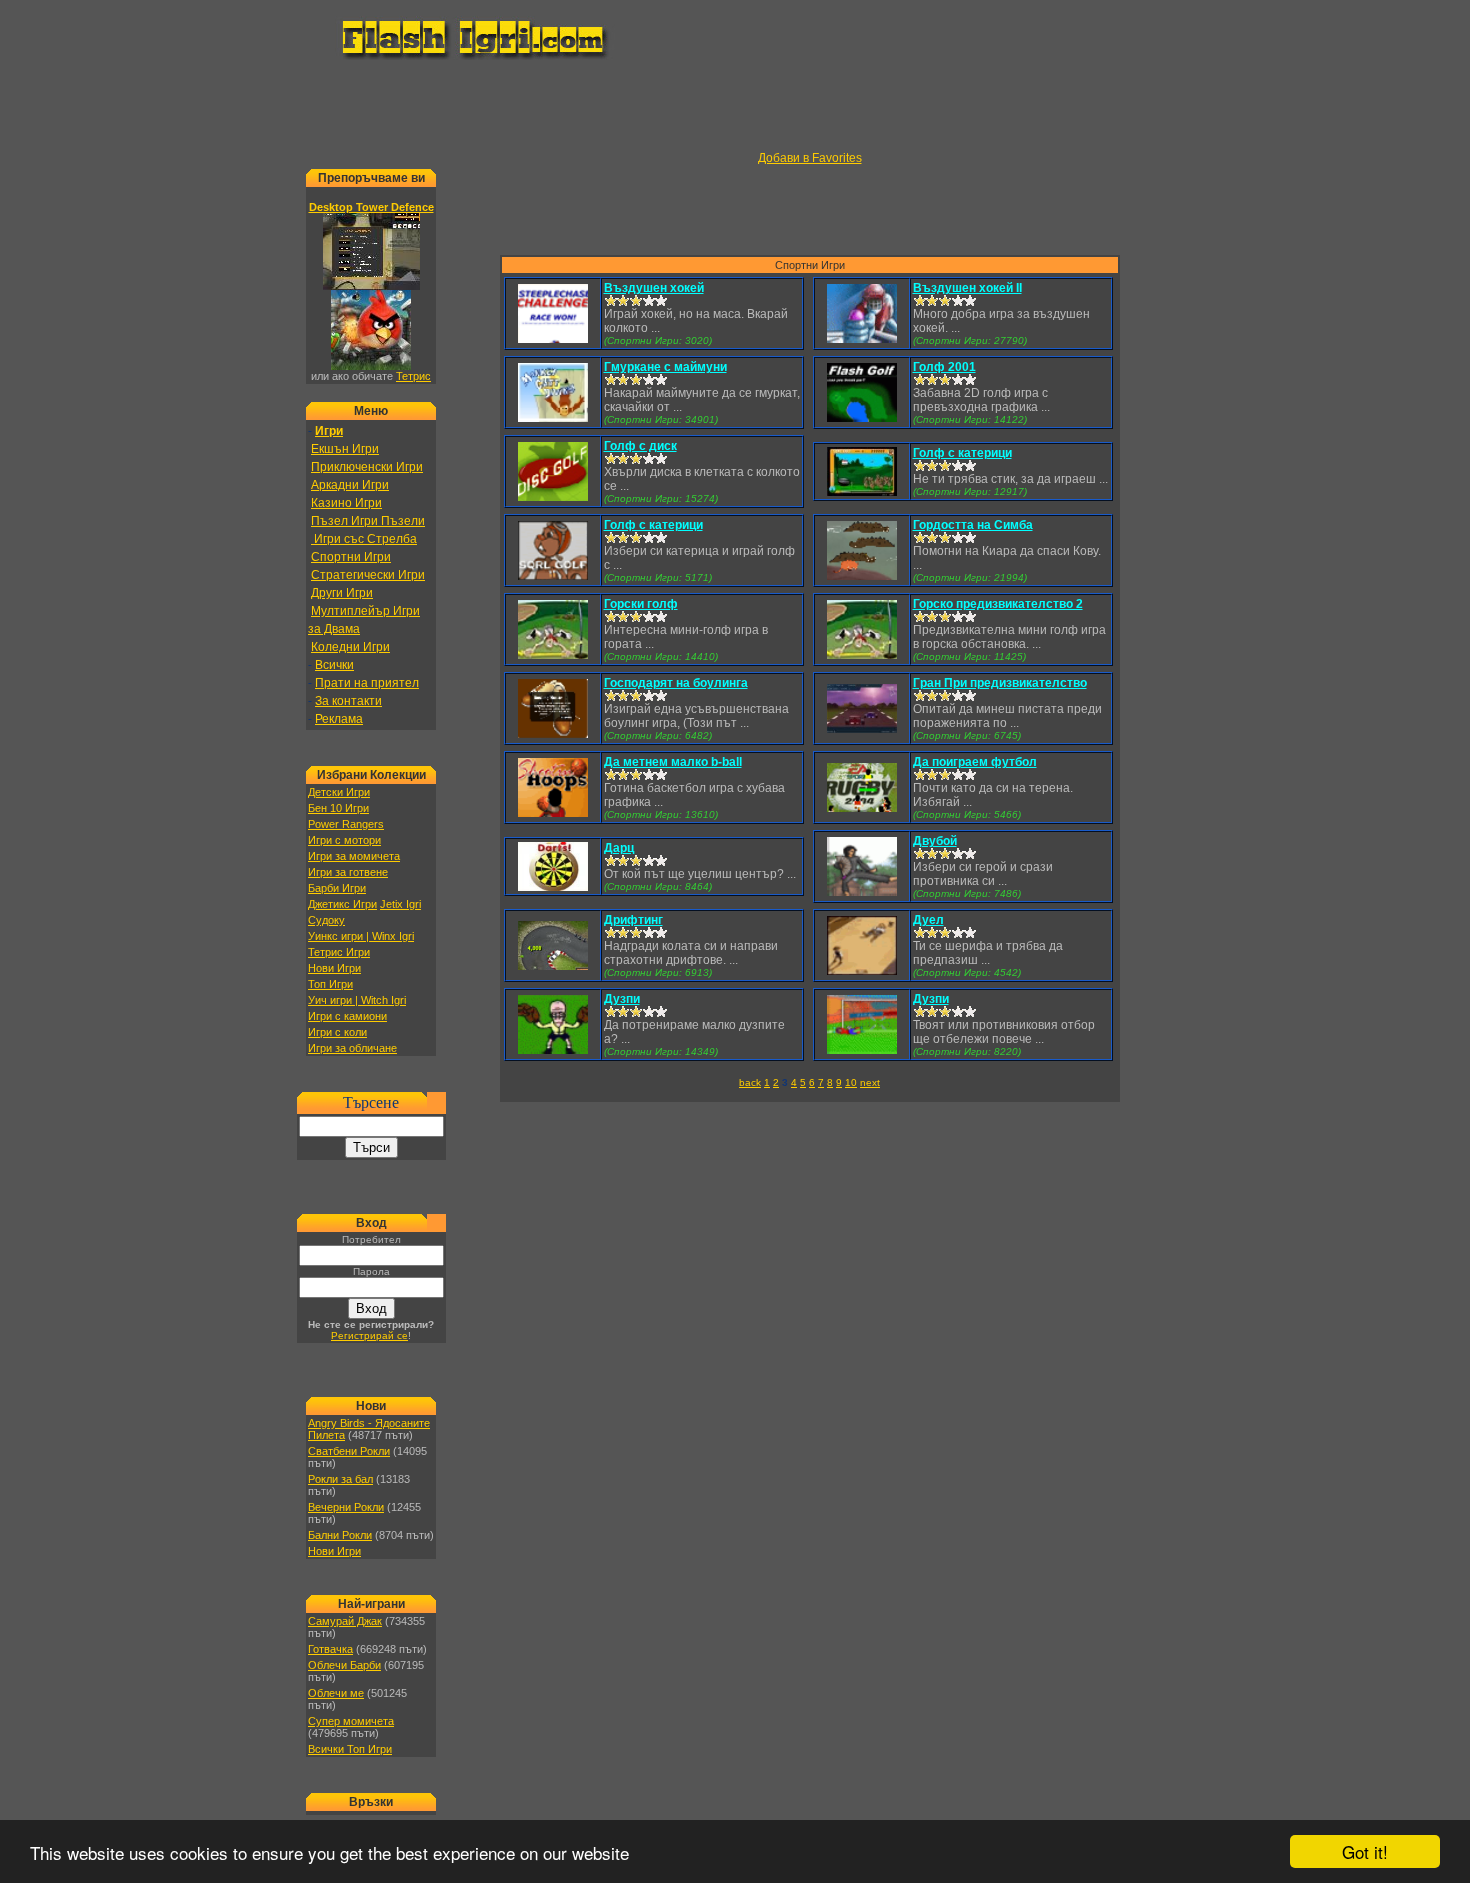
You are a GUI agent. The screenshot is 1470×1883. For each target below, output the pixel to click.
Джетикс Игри (342, 904)
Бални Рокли (340, 1535)
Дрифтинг (633, 920)
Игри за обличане (352, 1048)
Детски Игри (339, 792)
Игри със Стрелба (364, 539)
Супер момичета (351, 1721)
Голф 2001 (944, 367)
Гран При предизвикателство (1000, 683)
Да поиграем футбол (975, 762)
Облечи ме (336, 1693)
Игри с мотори (344, 840)
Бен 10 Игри (338, 808)
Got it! (1365, 1851)
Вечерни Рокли (346, 1507)
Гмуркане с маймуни (665, 367)
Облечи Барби (344, 1665)
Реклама (339, 719)
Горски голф (641, 604)
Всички (334, 665)
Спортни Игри (351, 557)
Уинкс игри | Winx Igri (361, 936)
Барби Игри (337, 888)
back (750, 1082)
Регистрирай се (369, 1335)
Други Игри (342, 593)
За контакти (348, 701)
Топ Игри (330, 984)
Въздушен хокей (654, 288)
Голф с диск (640, 446)
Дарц (619, 848)
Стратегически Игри (368, 575)
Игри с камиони (347, 1016)
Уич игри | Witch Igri (357, 1000)
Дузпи (622, 999)
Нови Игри (334, 968)
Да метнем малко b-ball (673, 762)
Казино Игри (346, 503)
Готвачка (330, 1649)
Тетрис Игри (339, 952)
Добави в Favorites (810, 158)
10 (851, 1082)
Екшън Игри (345, 449)
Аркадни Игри (350, 485)
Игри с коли (337, 1032)
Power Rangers (346, 824)
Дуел (928, 920)
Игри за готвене (348, 872)
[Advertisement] (735, 106)
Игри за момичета (354, 856)
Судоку (326, 920)
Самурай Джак (345, 1621)
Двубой (935, 841)
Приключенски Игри (367, 467)
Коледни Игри (350, 647)
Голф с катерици (962, 453)
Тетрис (413, 376)
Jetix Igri (400, 904)
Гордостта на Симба (973, 525)
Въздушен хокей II (967, 288)
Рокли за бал (340, 1479)
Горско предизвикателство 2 (998, 604)
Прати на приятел (367, 683)
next (870, 1082)
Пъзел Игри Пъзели (368, 521)
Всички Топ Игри (350, 1749)
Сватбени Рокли (349, 1451)
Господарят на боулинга (676, 683)
